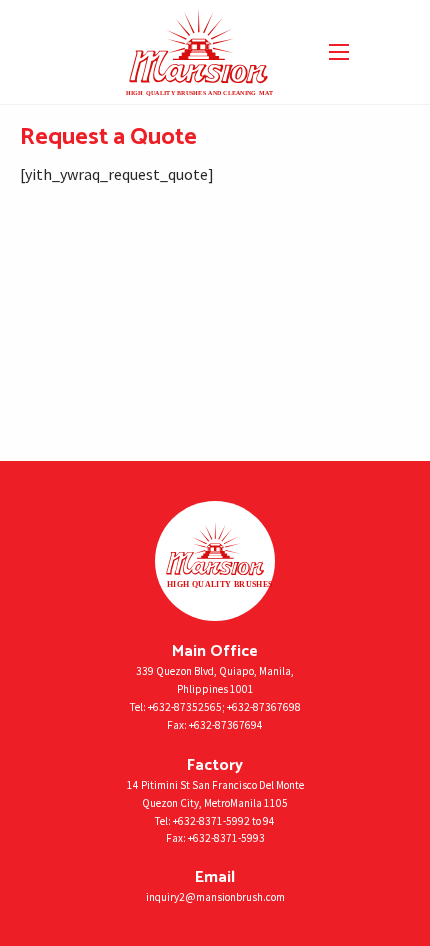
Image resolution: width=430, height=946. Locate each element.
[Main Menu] (339, 52)
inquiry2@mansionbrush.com (215, 897)
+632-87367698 (264, 707)
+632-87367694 (226, 725)
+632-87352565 (185, 707)
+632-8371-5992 (211, 821)
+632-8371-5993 (226, 838)
